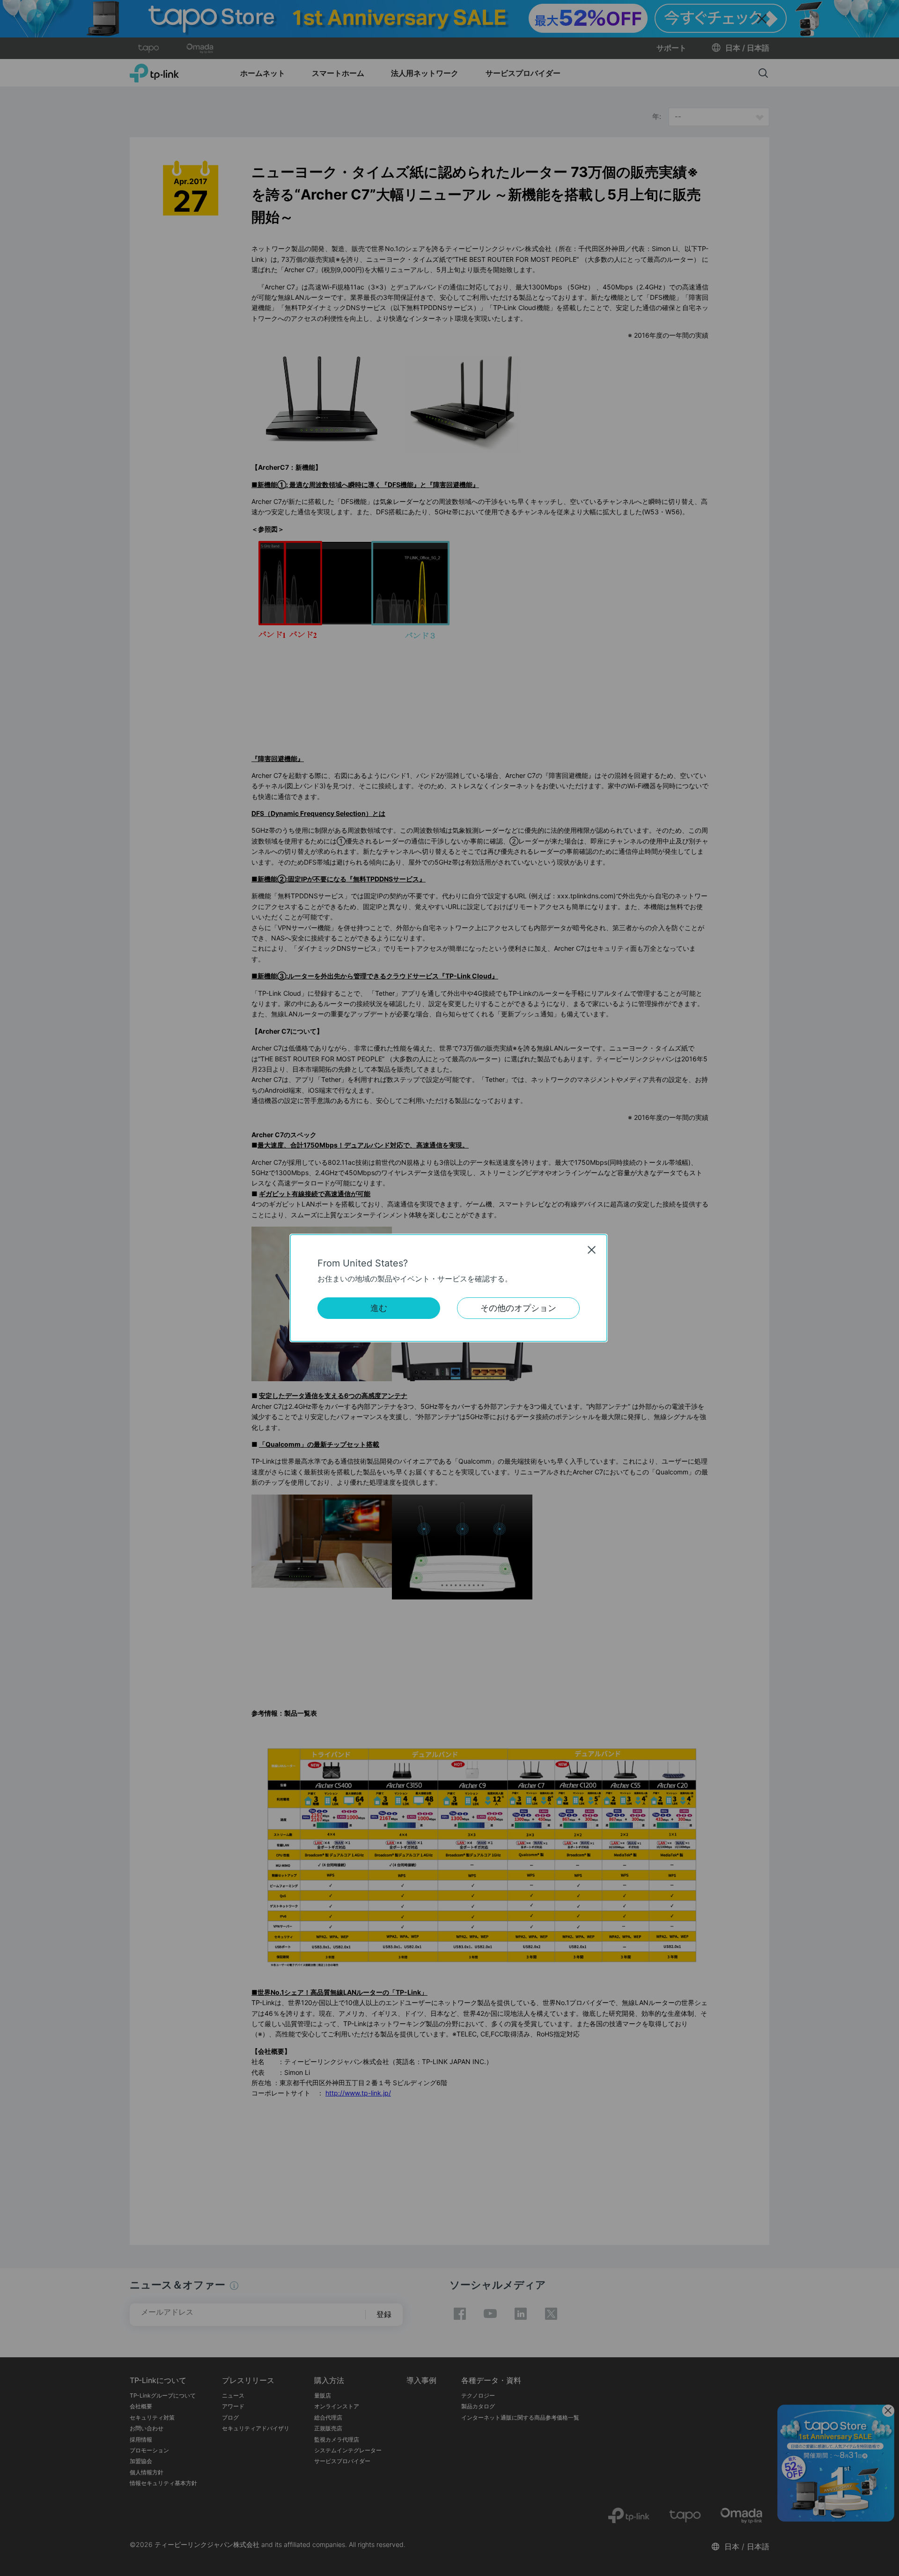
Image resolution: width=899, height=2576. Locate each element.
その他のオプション (518, 1308)
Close (592, 1250)
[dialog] (449, 1288)
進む (379, 1308)
